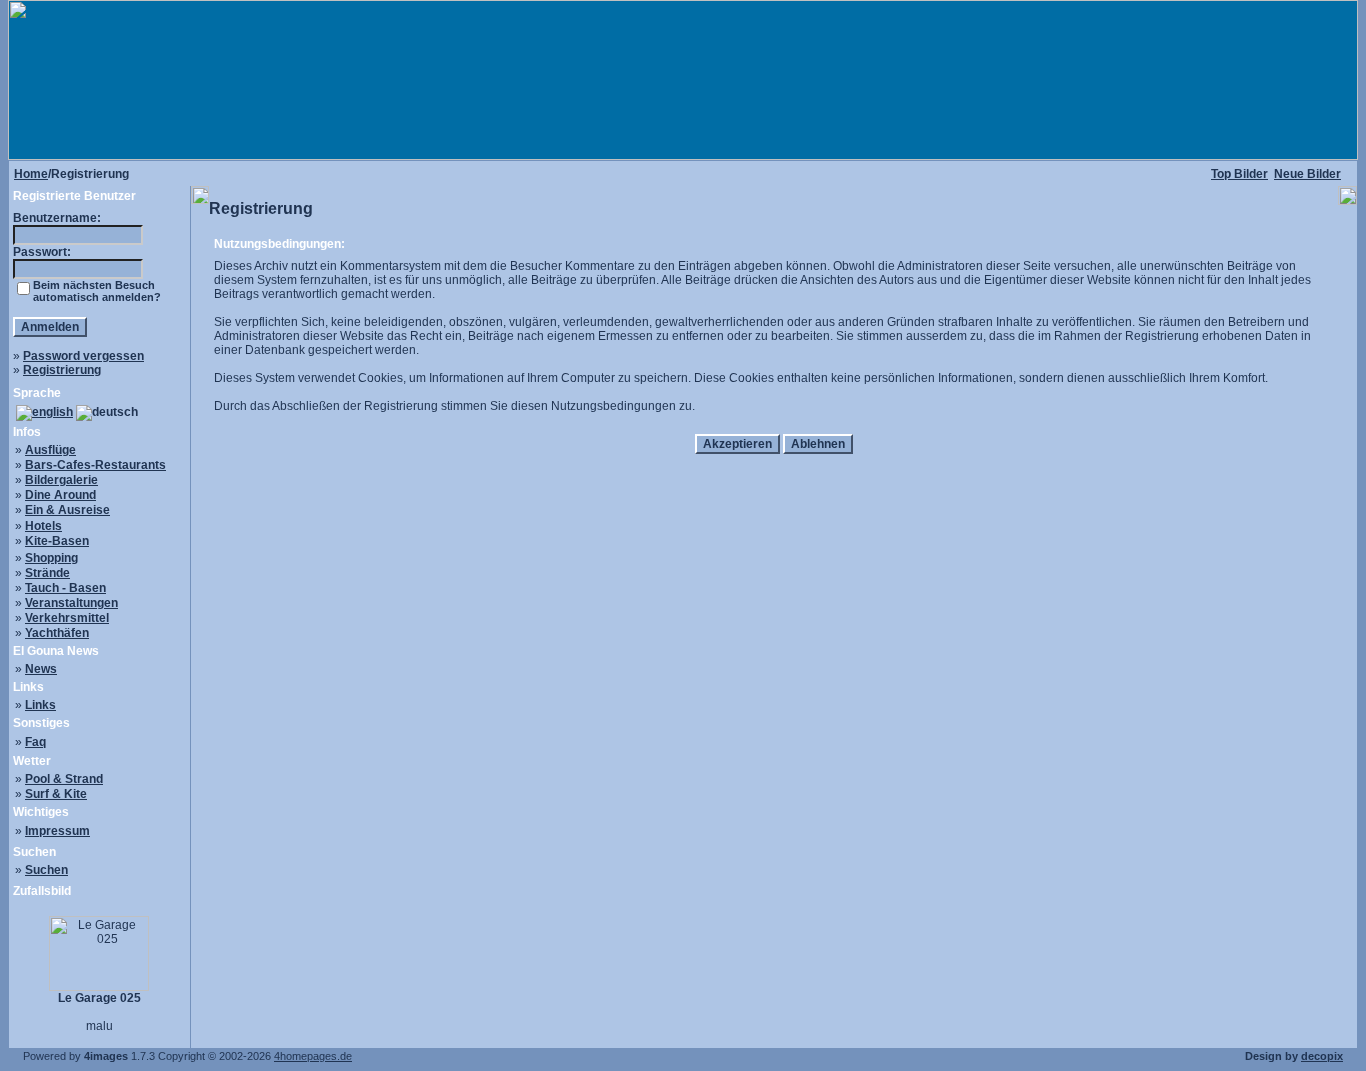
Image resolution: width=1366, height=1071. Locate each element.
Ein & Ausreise (67, 510)
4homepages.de (313, 1056)
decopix (1322, 1056)
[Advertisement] (774, 512)
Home (31, 174)
